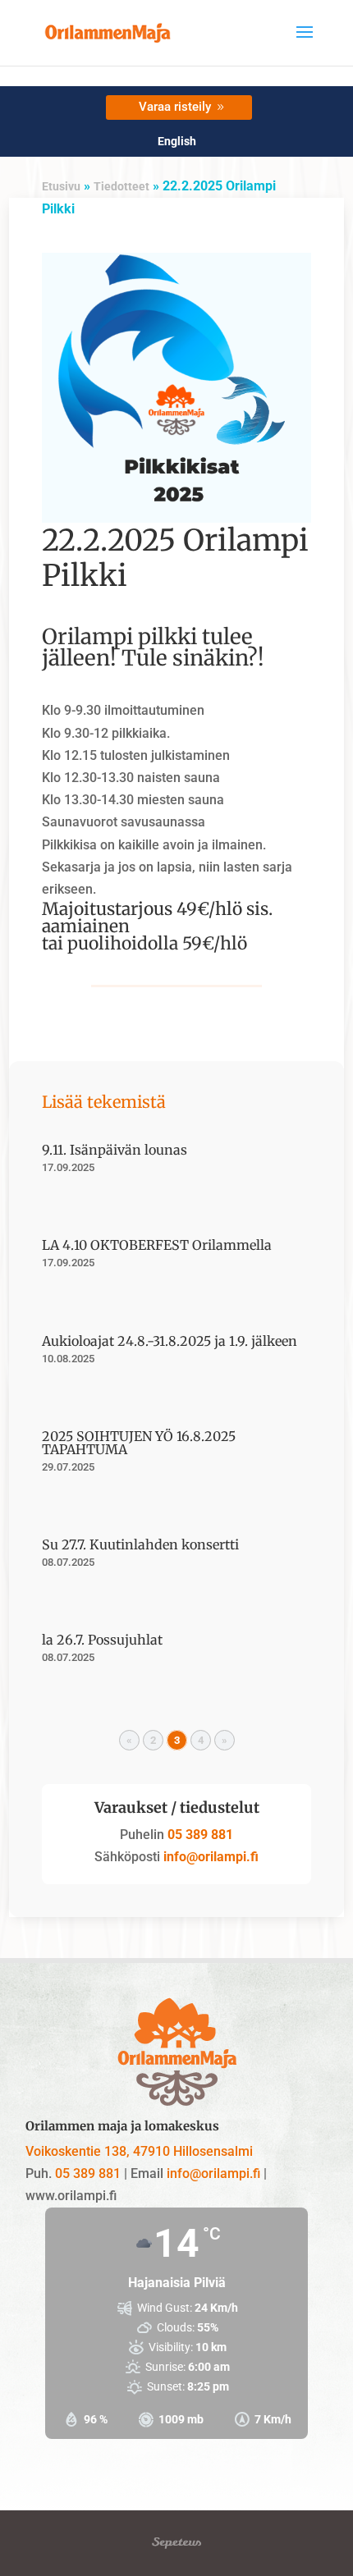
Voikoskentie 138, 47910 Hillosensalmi (139, 2151)
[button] (305, 43)
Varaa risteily (175, 107)
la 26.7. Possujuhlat (102, 1640)
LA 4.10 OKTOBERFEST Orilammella (157, 1245)
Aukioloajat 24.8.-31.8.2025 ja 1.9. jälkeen (170, 1341)
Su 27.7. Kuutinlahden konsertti (140, 1544)
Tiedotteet (121, 186)
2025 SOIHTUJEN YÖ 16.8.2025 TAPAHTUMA (139, 1443)
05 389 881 (200, 1835)
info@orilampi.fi (209, 1857)
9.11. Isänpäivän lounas (115, 1150)
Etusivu (61, 186)
